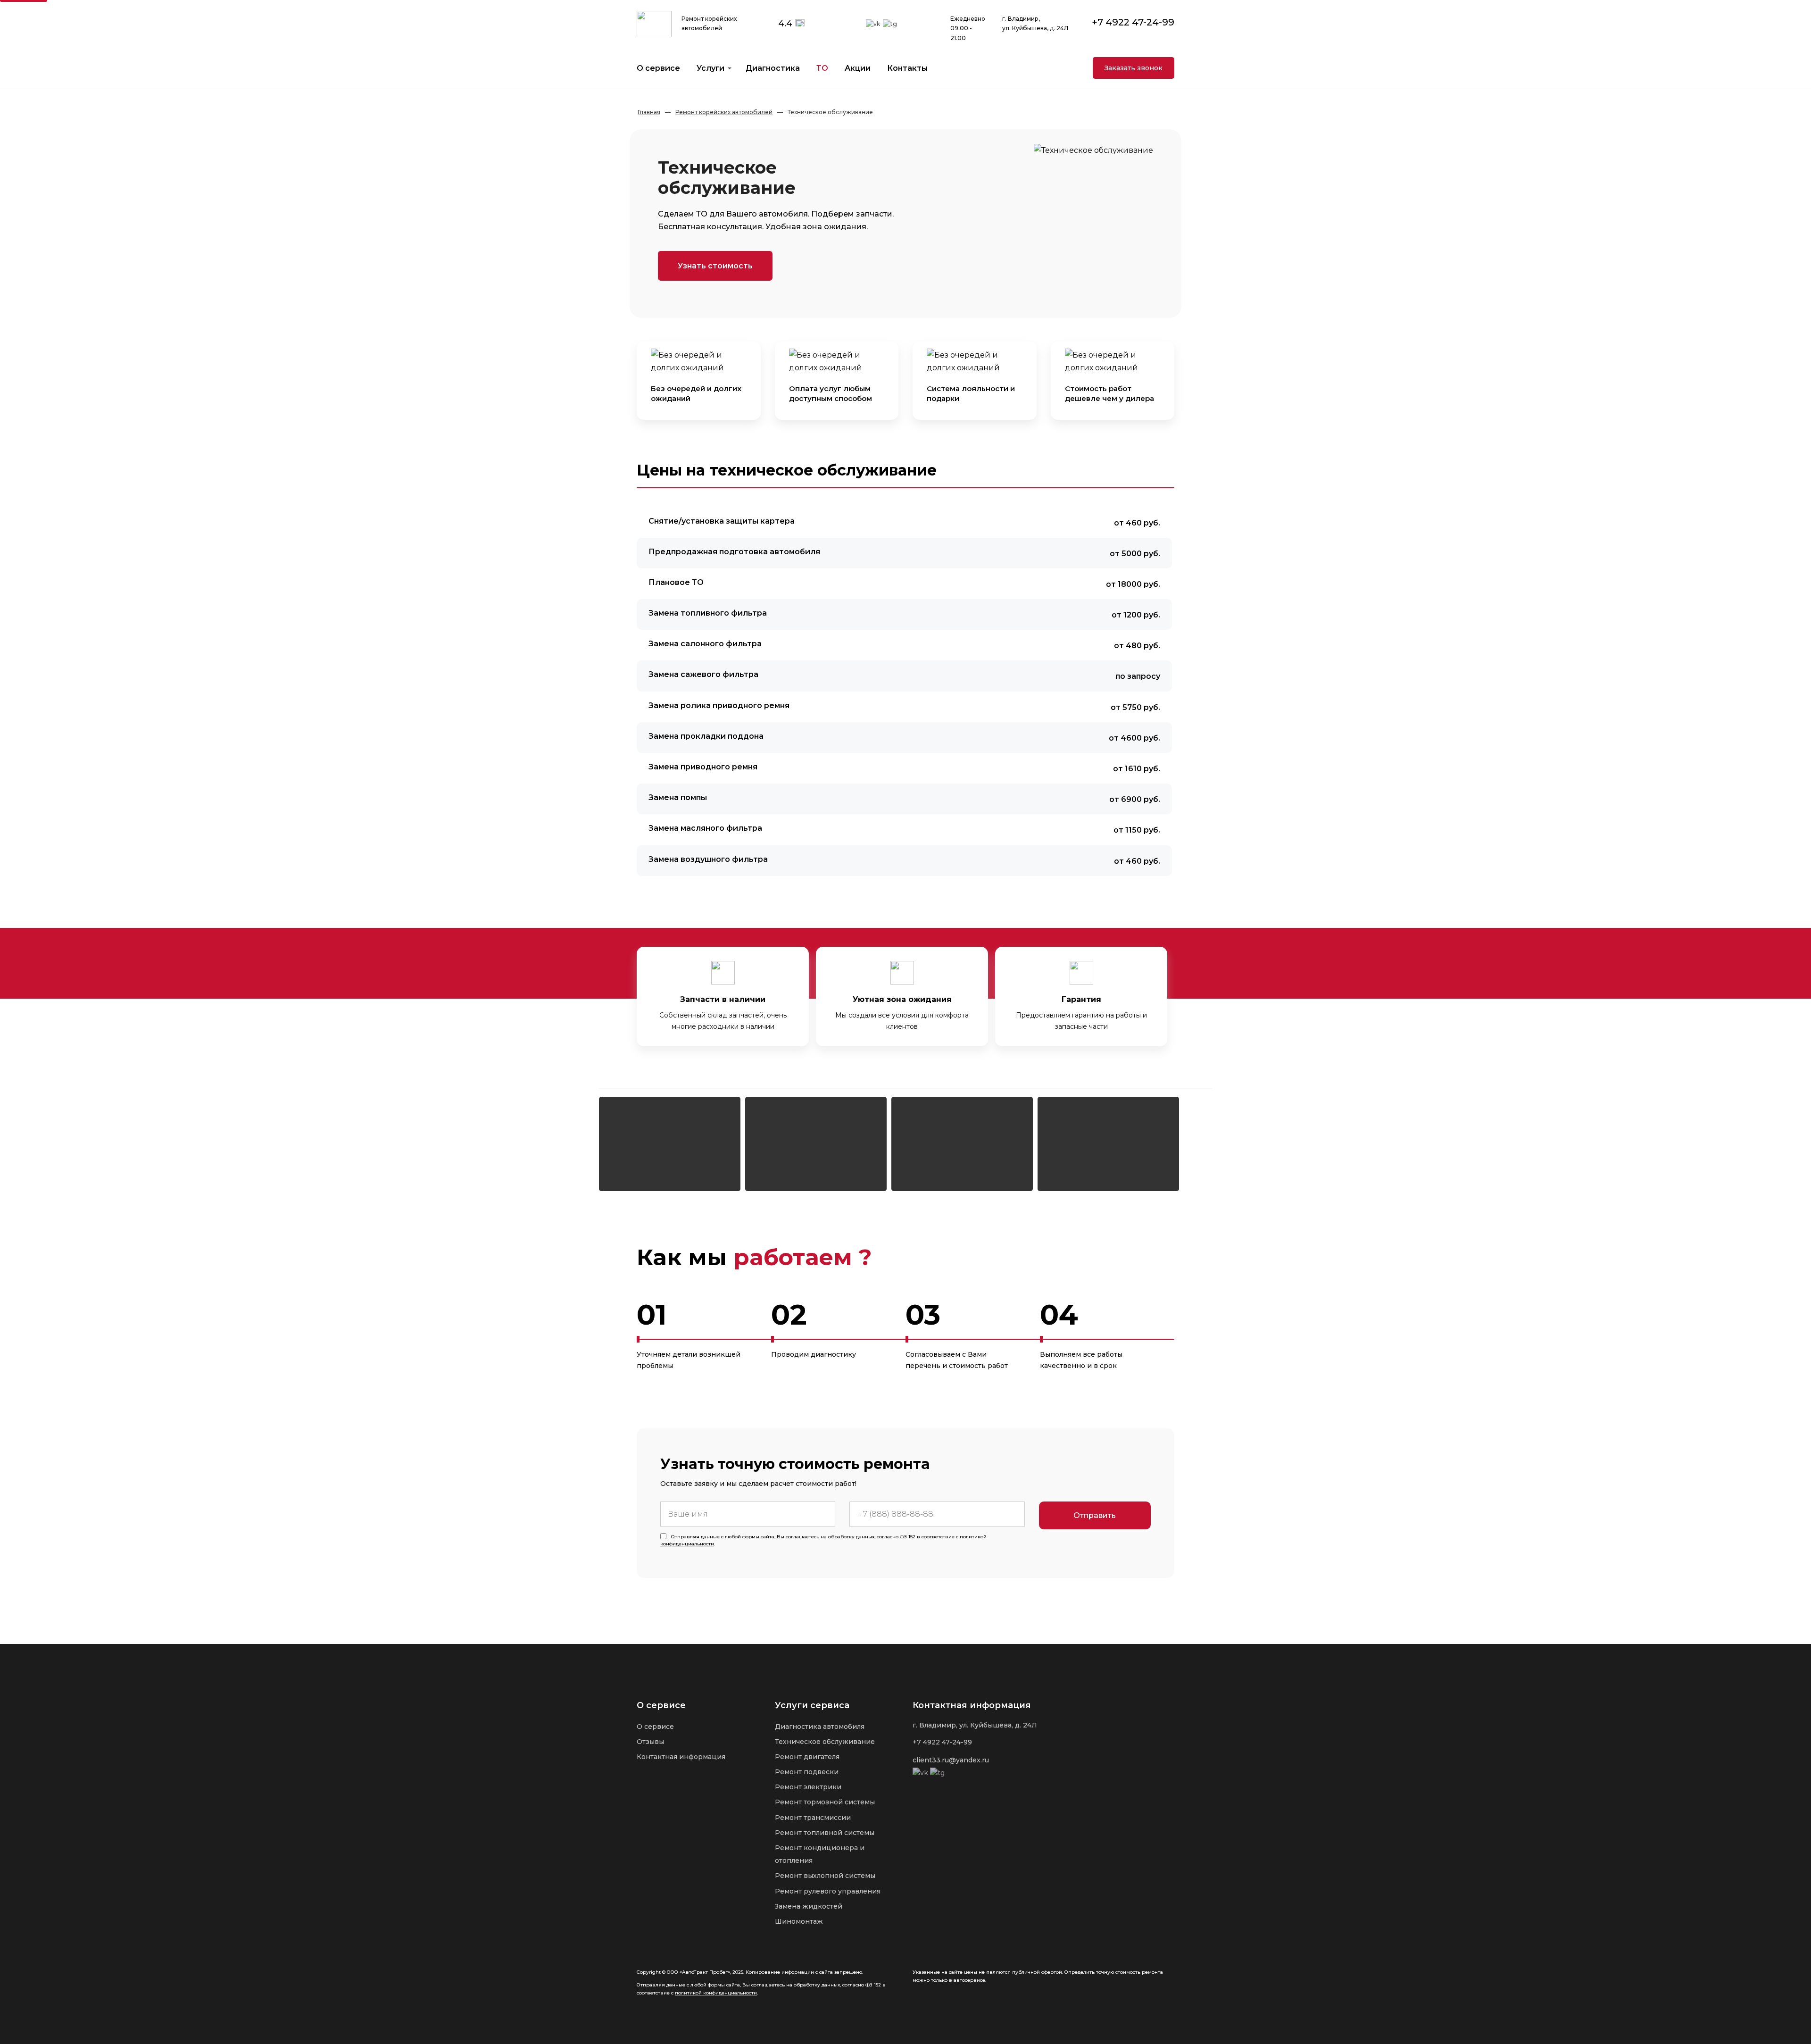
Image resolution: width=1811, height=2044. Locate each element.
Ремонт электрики (808, 1787)
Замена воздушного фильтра (708, 859)
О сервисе (658, 68)
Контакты (907, 68)
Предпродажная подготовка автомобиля (734, 552)
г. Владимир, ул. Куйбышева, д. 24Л (975, 1725)
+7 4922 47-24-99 (1133, 22)
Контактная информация (681, 1757)
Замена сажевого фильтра (703, 674)
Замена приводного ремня (703, 767)
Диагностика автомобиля (820, 1727)
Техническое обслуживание (825, 1742)
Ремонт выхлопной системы (825, 1876)
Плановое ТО (676, 582)
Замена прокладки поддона (706, 736)
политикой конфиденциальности (716, 1993)
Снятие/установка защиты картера (722, 521)
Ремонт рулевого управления (828, 1891)
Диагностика (773, 68)
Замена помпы (678, 797)
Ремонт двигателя (807, 1757)
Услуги (710, 68)
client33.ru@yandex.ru (951, 1760)
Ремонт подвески (807, 1772)
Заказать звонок (1134, 68)
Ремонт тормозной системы (825, 1802)
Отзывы (650, 1742)
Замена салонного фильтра (705, 644)
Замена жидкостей (809, 1906)
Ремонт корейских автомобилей (724, 112)
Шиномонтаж (799, 1921)
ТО (822, 68)
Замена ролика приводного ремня (719, 705)
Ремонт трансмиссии (813, 1818)
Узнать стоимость (715, 266)
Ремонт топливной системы (825, 1833)
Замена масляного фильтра (705, 828)
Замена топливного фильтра (708, 613)
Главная (649, 112)
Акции (858, 68)
